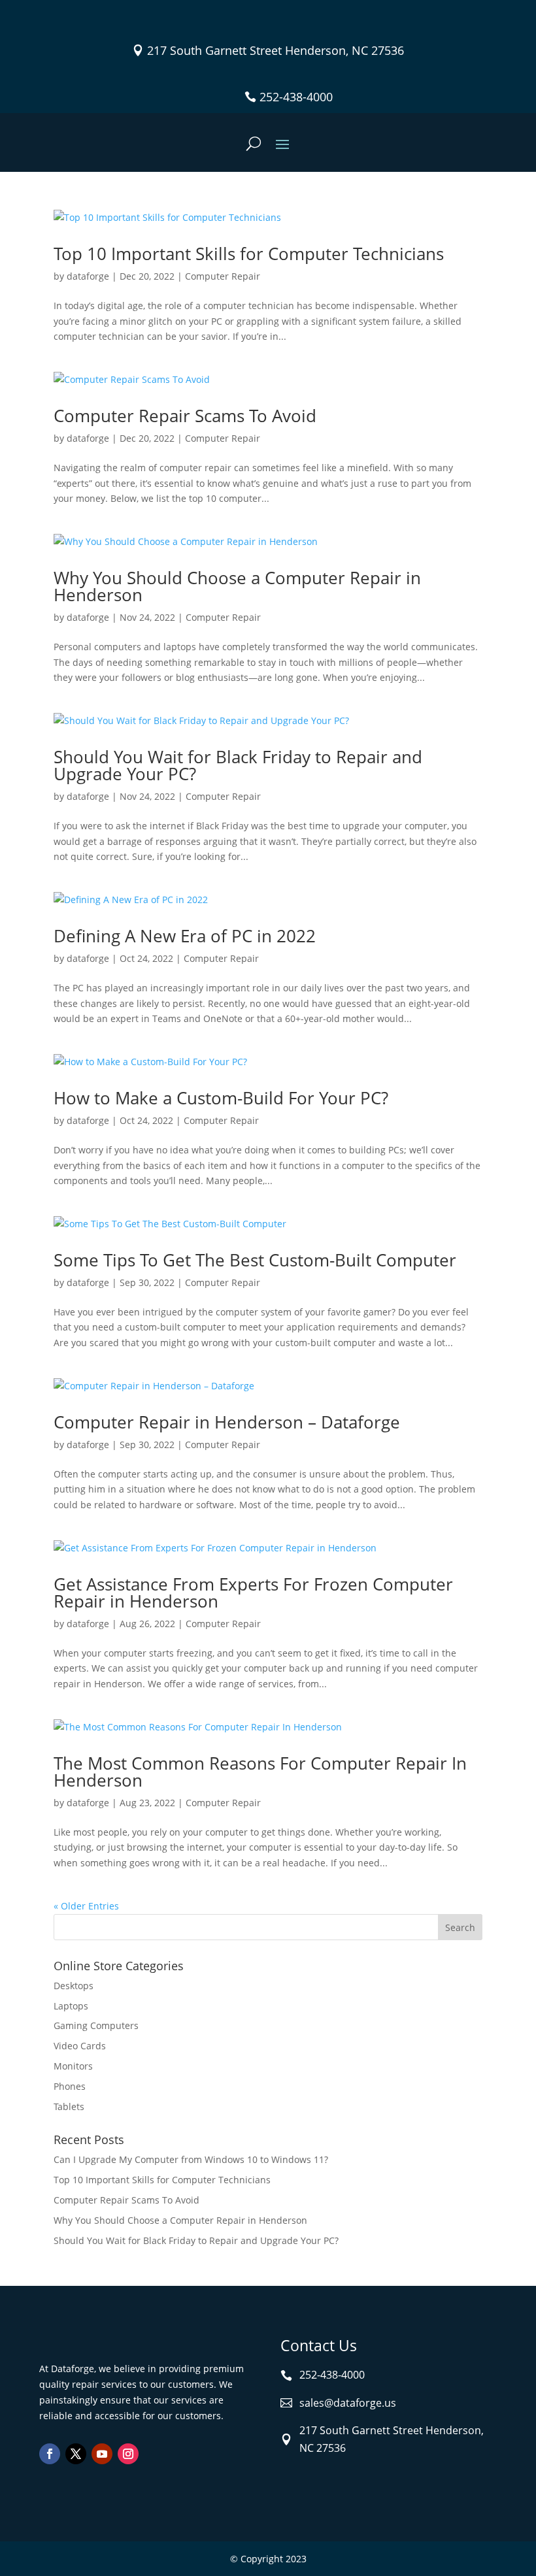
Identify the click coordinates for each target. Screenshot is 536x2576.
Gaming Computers (96, 2025)
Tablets (69, 2106)
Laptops (71, 2006)
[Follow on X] (76, 2454)
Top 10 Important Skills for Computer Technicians (249, 254)
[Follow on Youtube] (102, 2454)
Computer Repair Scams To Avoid (185, 416)
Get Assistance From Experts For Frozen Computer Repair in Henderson (253, 1593)
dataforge (88, 276)
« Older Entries (86, 1906)
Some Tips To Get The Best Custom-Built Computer (255, 1260)
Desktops (74, 1986)
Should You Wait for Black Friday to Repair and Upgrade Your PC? (238, 765)
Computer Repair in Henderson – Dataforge (227, 1422)
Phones (70, 2086)
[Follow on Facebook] (50, 2454)
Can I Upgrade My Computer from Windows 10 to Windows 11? (191, 2159)
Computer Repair (223, 276)
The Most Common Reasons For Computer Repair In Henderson (260, 1772)
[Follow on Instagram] (128, 2454)
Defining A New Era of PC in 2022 (185, 936)
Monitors (73, 2066)
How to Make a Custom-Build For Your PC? (221, 1098)
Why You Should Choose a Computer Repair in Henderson (237, 586)
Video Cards (80, 2046)
